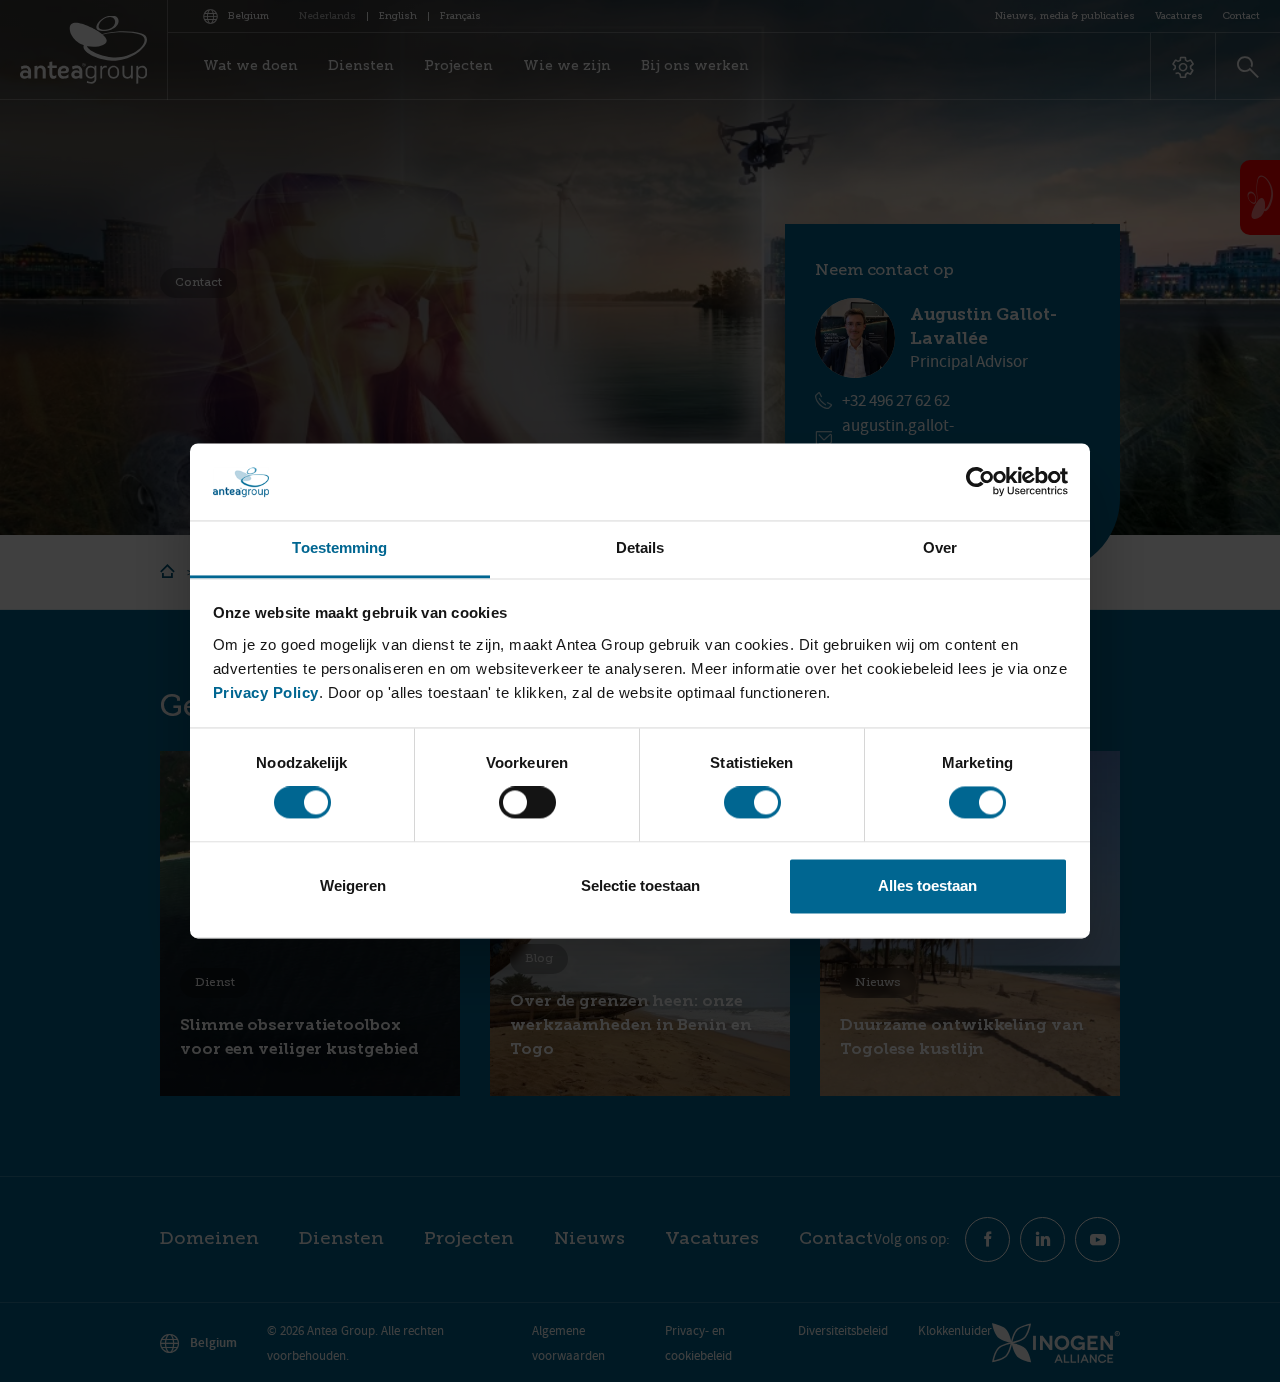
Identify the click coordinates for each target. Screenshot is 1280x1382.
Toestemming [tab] (339, 547)
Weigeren (353, 885)
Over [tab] (940, 547)
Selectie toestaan (640, 885)
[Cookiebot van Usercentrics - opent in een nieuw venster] (980, 482)
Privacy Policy (266, 692)
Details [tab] (640, 547)
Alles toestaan (927, 885)
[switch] (527, 803)
